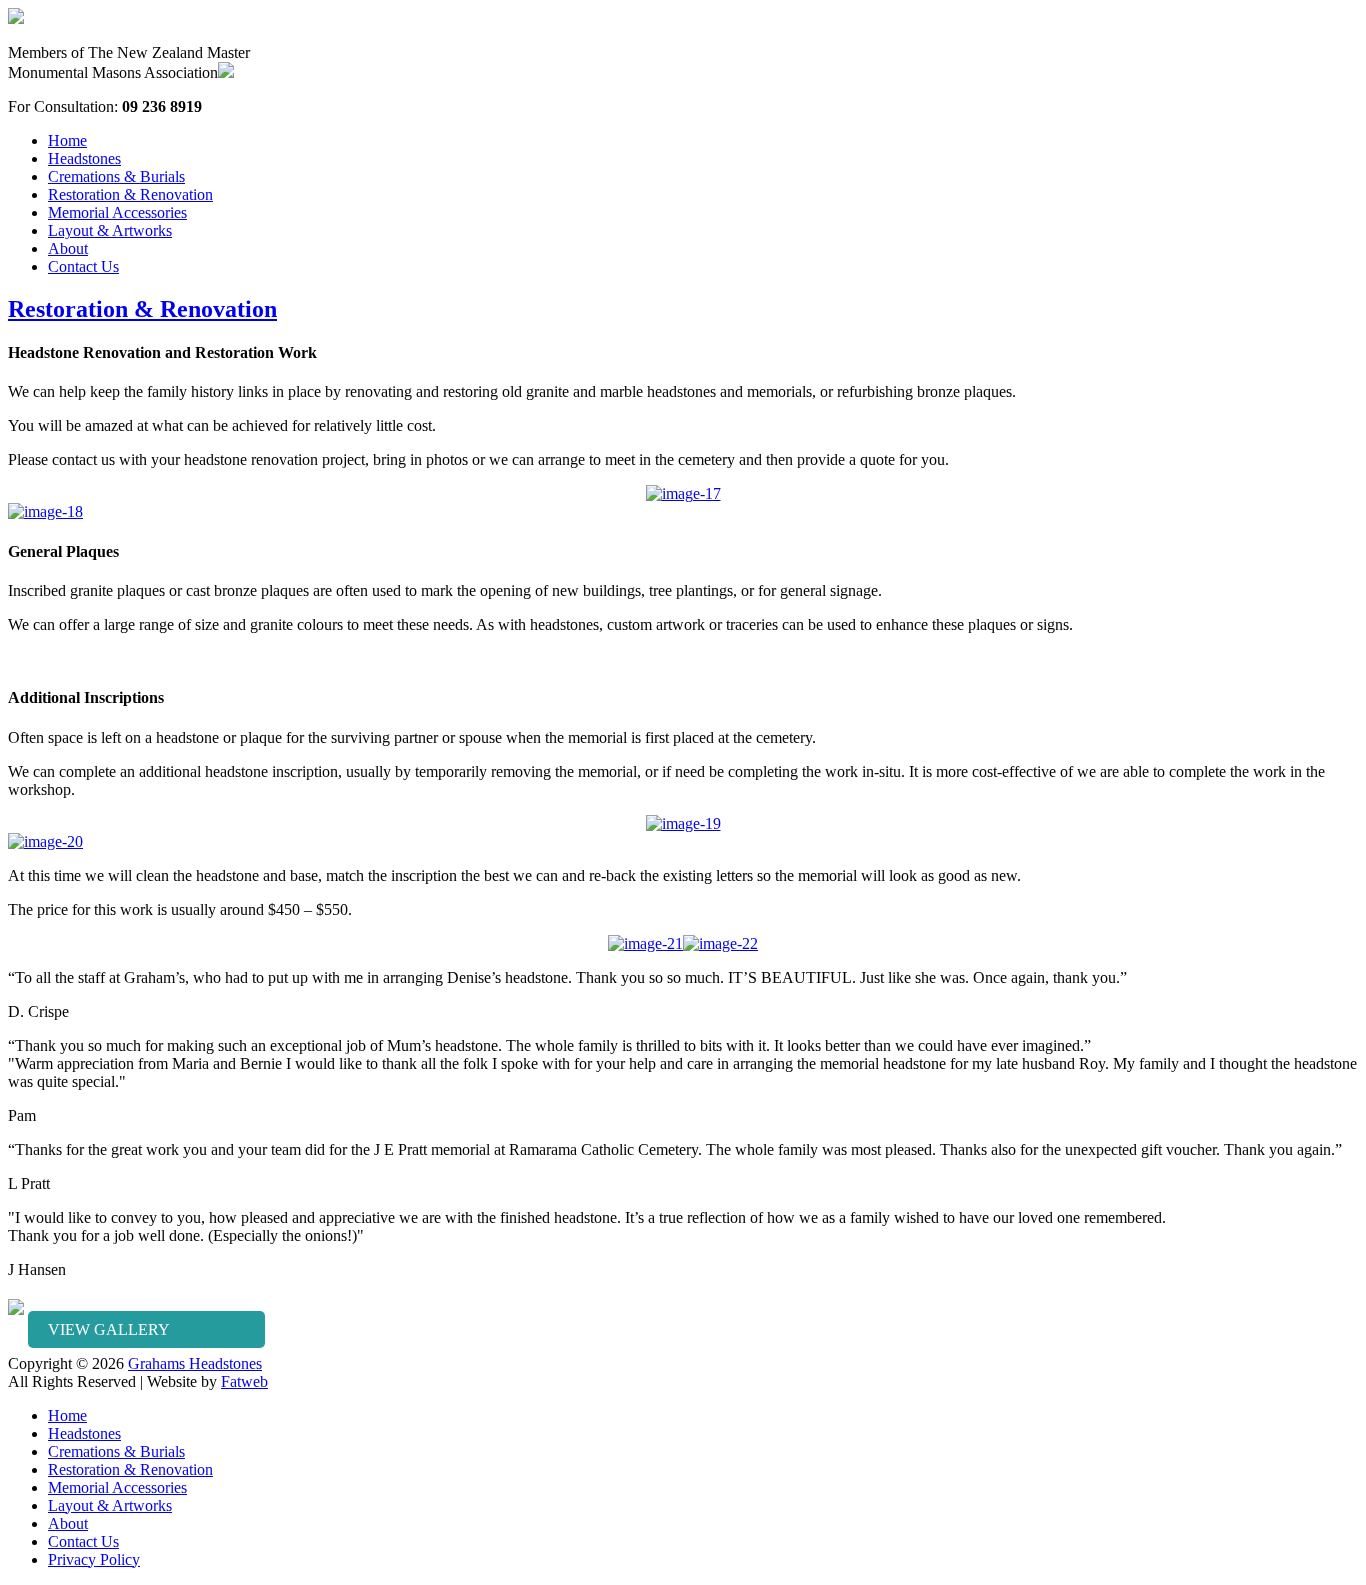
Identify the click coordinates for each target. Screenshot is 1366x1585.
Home (67, 140)
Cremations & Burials (116, 176)
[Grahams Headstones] (16, 18)
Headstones (84, 158)
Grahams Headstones (195, 1363)
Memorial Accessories (117, 212)
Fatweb (244, 1381)
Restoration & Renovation (130, 194)
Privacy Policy (94, 1559)
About (68, 248)
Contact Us (83, 266)
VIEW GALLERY (109, 1329)
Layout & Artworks (110, 230)
